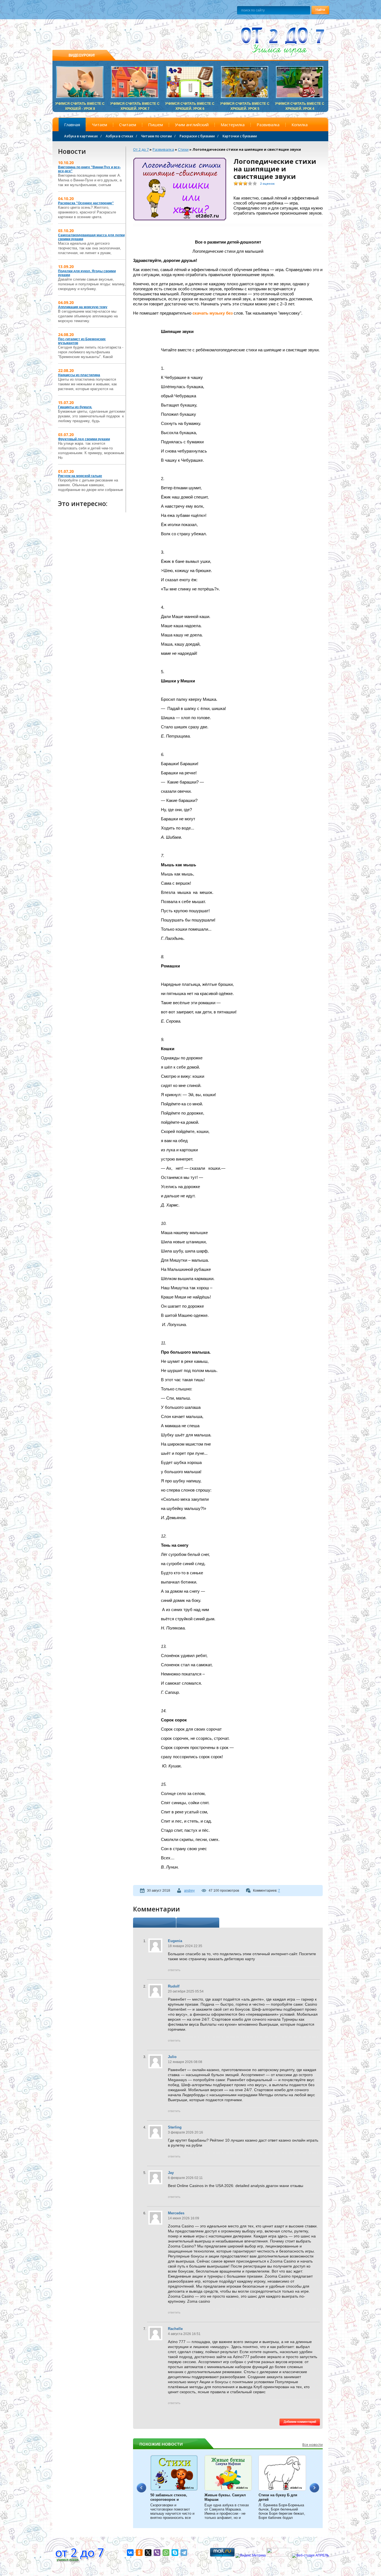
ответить (174, 1970)
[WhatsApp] (166, 2553)
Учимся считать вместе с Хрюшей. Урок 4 (300, 104)
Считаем (128, 125)
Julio (172, 2057)
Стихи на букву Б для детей (278, 2497)
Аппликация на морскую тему (83, 307)
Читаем (100, 125)
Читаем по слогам (156, 136)
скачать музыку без (213, 313)
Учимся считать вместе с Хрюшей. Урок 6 (190, 104)
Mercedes (176, 2213)
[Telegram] (184, 2553)
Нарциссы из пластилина (79, 375)
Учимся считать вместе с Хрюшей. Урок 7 (135, 104)
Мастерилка (233, 125)
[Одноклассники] (139, 2553)
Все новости (313, 2445)
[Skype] (175, 2553)
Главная (72, 125)
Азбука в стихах (120, 136)
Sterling (175, 2127)
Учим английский (192, 125)
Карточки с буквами (240, 136)
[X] (148, 2553)
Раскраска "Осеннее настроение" (86, 203)
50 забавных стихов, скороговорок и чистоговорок (169, 2497)
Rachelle (175, 2329)
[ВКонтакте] (130, 2553)
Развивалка (268, 125)
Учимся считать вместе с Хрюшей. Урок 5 (245, 104)
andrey (189, 1891)
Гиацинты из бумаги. (75, 407)
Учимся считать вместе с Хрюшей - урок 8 (80, 104)
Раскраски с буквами (197, 136)
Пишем (155, 125)
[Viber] (157, 2553)
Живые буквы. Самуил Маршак (225, 2497)
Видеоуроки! (82, 55)
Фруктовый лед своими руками (84, 439)
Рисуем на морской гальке (80, 476)
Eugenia (175, 1941)
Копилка (300, 125)
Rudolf (174, 1986)
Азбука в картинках (81, 136)
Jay (171, 2173)
